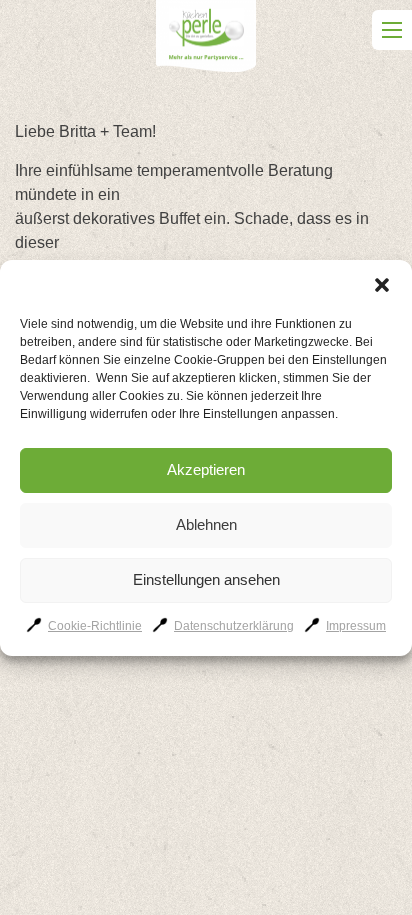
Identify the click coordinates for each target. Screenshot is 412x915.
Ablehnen (206, 524)
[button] (382, 285)
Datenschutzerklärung (234, 626)
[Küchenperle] (206, 39)
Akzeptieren (206, 469)
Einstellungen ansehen (206, 579)
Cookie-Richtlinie (95, 626)
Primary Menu (392, 30)
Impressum (356, 626)
